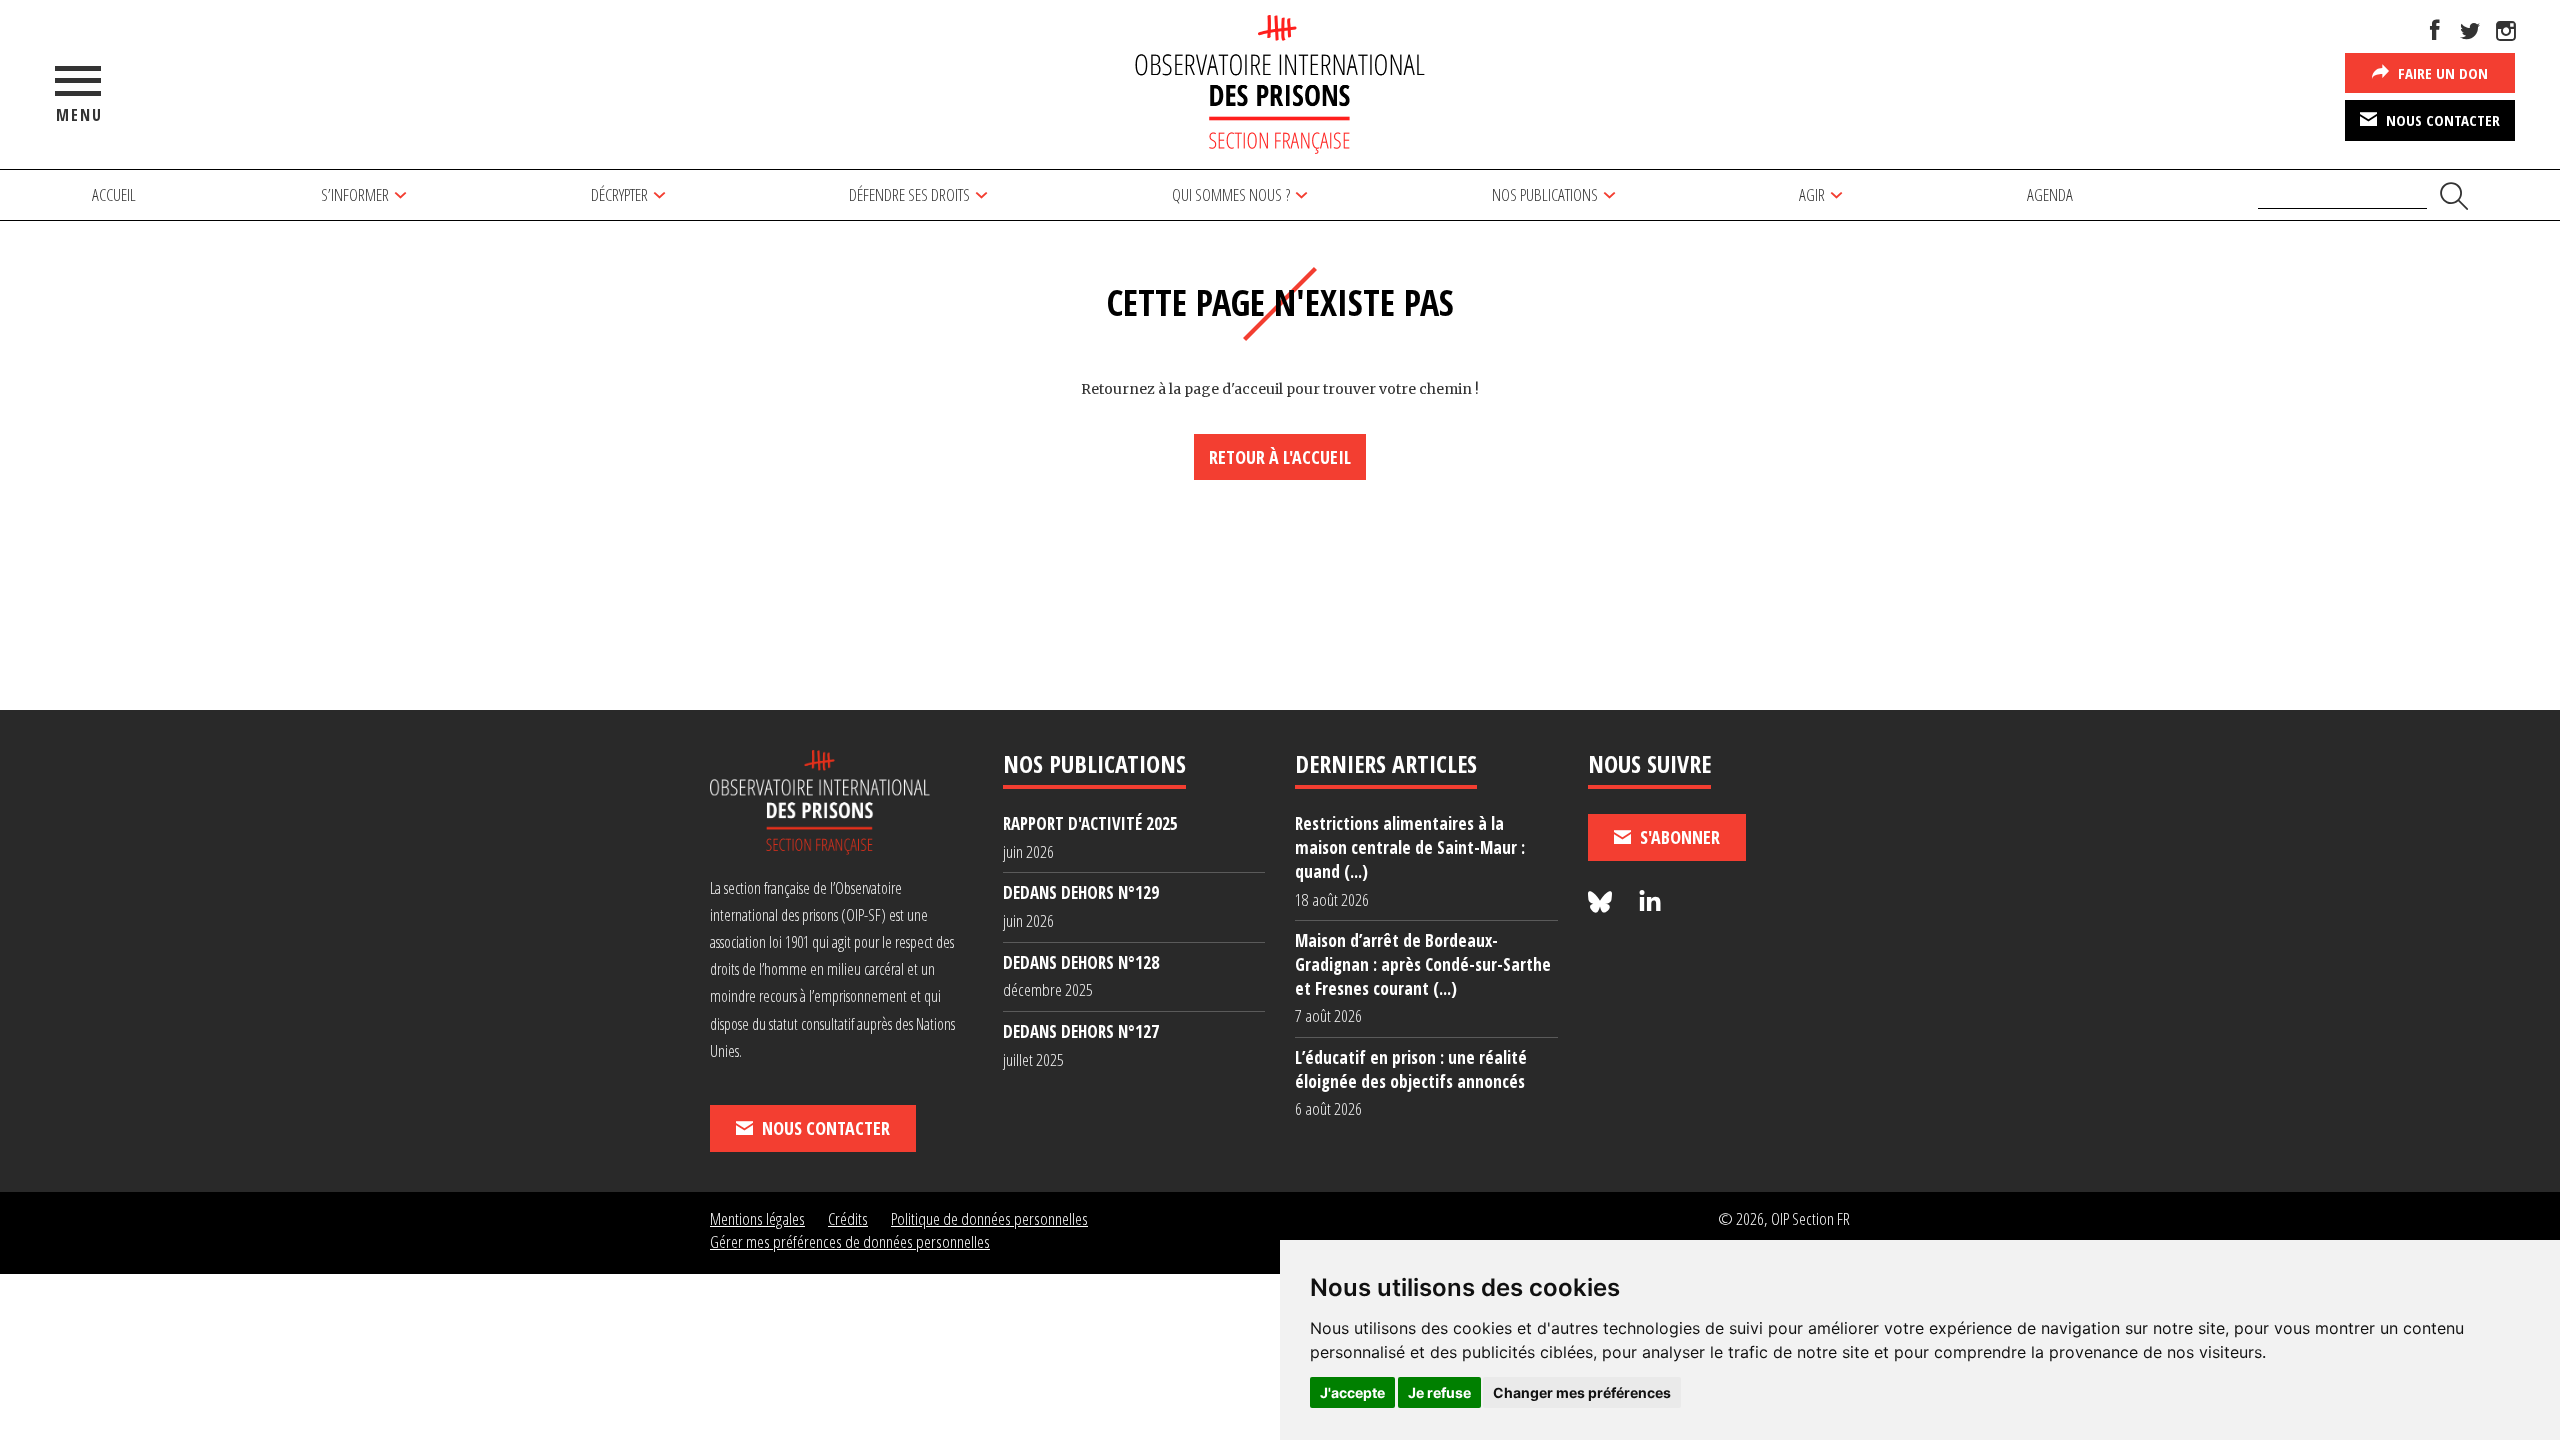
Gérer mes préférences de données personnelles (850, 1241)
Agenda (2050, 194)
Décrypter (619, 194)
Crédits (848, 1218)
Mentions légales (757, 1218)
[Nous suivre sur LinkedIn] (1650, 902)
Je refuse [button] (1439, 1392)
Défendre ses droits (909, 194)
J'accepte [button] (1352, 1392)
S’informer (355, 194)
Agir (1812, 194)
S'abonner (1678, 837)
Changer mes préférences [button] (1582, 1392)
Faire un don (2441, 73)
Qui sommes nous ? (1231, 194)
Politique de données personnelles (989, 1218)
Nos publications (1545, 194)
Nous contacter (2441, 120)
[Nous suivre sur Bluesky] (1603, 902)
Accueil (114, 194)
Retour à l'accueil (1280, 457)
